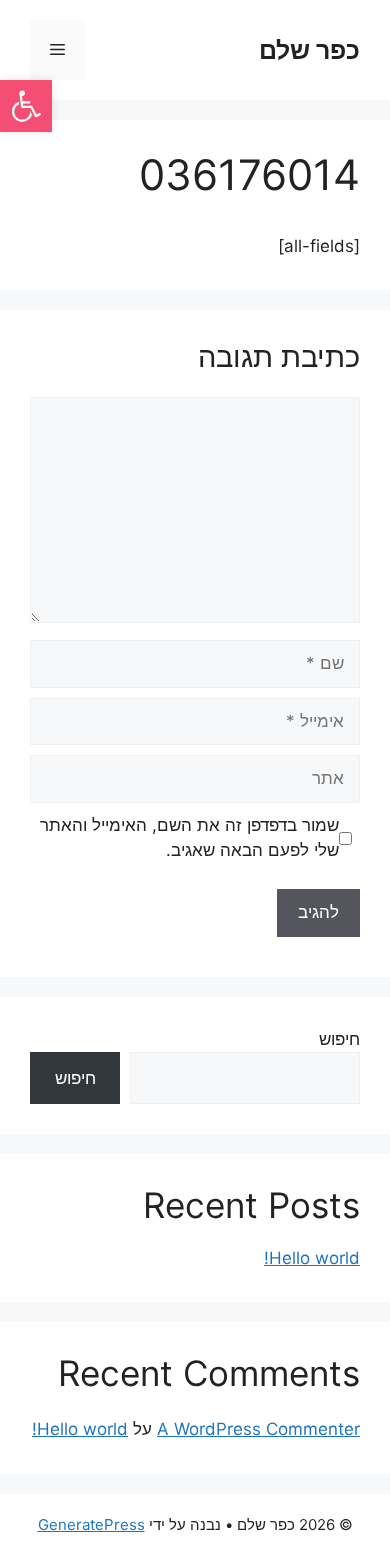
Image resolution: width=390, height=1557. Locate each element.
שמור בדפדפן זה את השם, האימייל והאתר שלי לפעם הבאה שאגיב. (189, 838)
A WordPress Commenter (258, 1429)
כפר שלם (309, 50)
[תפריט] (57, 50)
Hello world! (312, 1258)
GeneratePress (91, 1524)
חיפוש (339, 1039)
